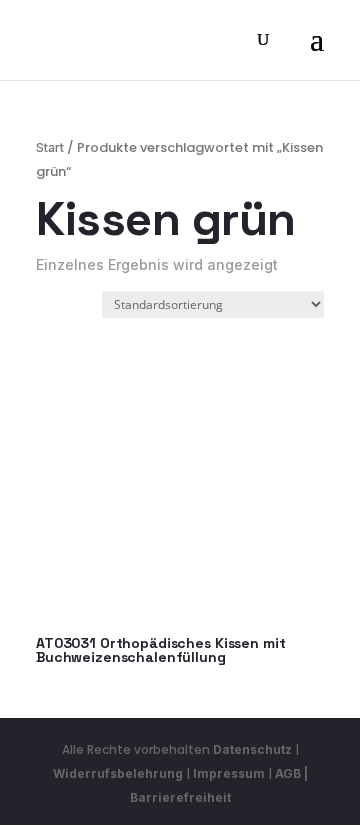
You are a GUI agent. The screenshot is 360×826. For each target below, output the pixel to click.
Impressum (229, 773)
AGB (288, 773)
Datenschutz (252, 749)
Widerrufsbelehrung (119, 773)
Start (50, 147)
